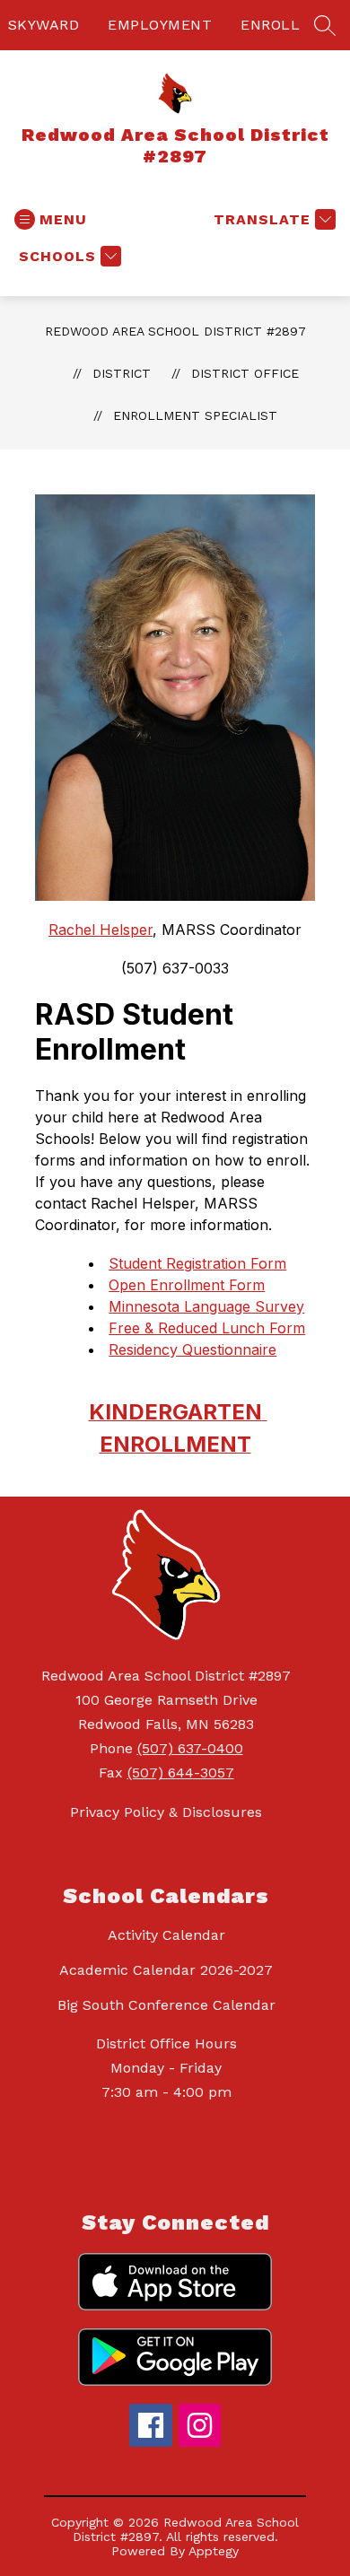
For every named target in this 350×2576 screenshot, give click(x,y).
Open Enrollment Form (187, 1285)
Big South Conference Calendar (166, 2005)
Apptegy (214, 2551)
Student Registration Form (197, 1263)
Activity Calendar (166, 1935)
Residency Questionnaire (192, 1349)
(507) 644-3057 (181, 1773)
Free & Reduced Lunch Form (207, 1328)
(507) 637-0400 (190, 1748)
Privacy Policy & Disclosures (166, 1812)
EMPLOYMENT (160, 25)
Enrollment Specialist (195, 415)
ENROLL (270, 25)
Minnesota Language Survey (206, 1306)
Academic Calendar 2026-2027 (166, 1970)
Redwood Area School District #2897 (175, 331)
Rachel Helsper (101, 930)
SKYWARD (44, 25)
